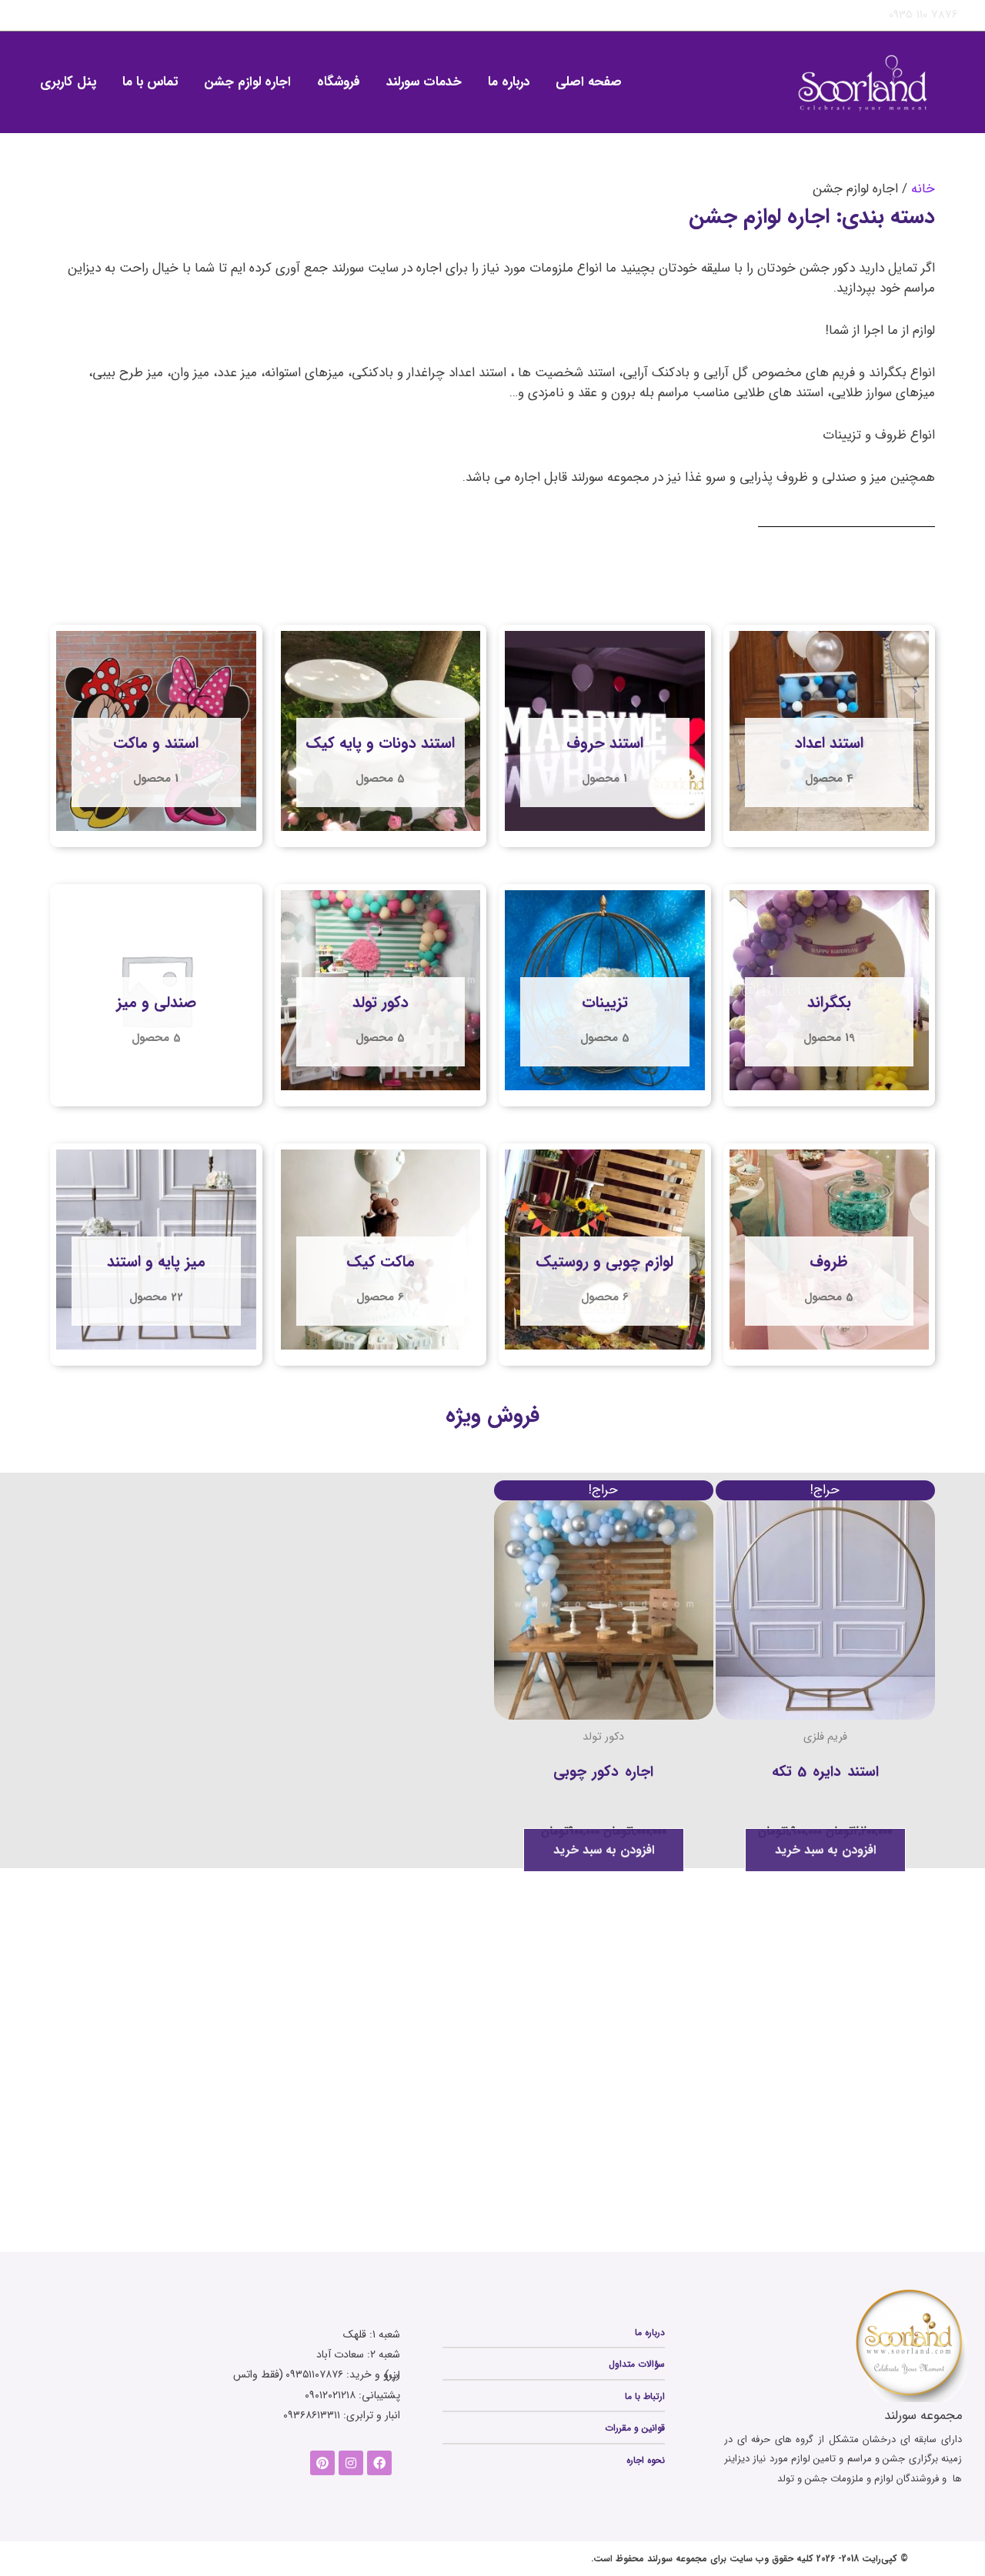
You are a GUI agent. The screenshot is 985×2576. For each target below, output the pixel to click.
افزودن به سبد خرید (825, 1850)
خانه (923, 189)
